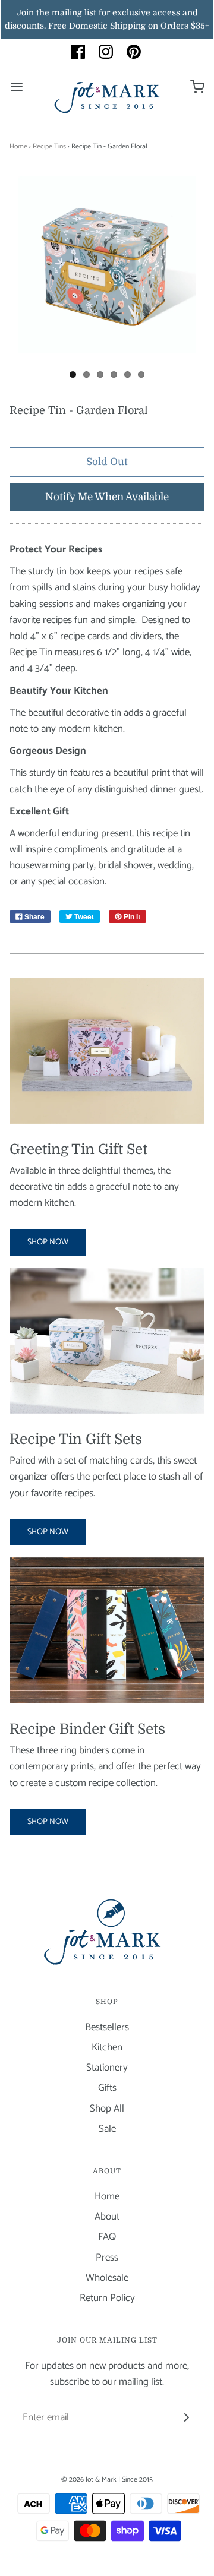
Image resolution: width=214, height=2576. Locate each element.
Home (18, 146)
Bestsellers (107, 2027)
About (107, 2217)
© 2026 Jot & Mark (89, 2479)
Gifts (107, 2088)
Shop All (107, 2109)
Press (107, 2258)
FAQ (107, 2237)
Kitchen (107, 2048)
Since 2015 (137, 2479)
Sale (107, 2129)
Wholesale (107, 2278)
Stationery (107, 2068)
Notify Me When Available (107, 497)
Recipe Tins (49, 146)
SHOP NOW (48, 1242)
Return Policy (107, 2298)
